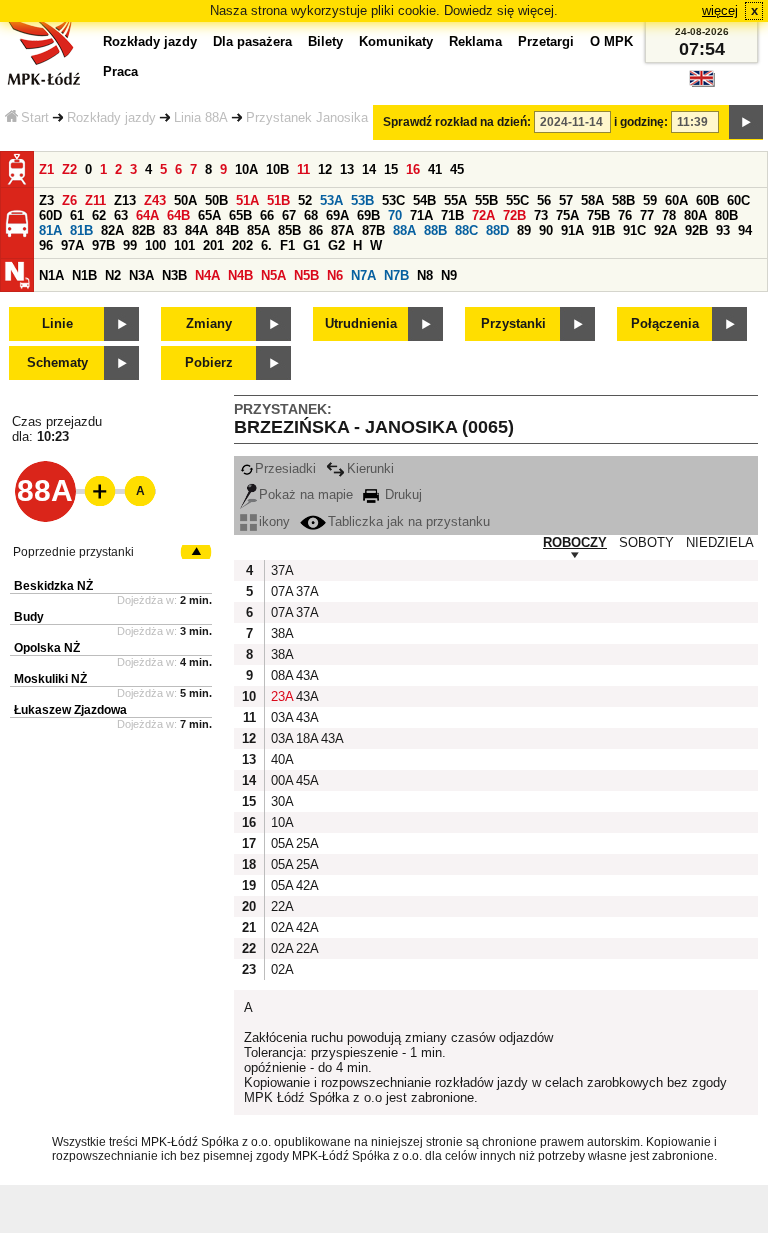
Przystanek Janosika (307, 117)
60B (707, 200)
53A (331, 200)
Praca (120, 71)
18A (306, 738)
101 (184, 245)
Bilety (325, 41)
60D (50, 215)
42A (306, 885)
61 (77, 215)
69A (337, 215)
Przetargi (546, 41)
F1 (287, 245)
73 (541, 215)
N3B (174, 275)
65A (209, 215)
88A (404, 230)
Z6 (69, 200)
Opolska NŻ (47, 648)
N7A (363, 275)
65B (240, 215)
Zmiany (209, 323)
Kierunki (370, 468)
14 (369, 169)
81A (50, 230)
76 (625, 215)
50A (185, 200)
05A (281, 843)
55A (455, 200)
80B (726, 215)
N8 (425, 275)
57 (566, 200)
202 (242, 245)
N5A (273, 275)
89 (524, 230)
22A (281, 906)
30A (281, 801)
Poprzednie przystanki (73, 552)
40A (281, 759)
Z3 (46, 200)
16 (413, 169)
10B (277, 169)
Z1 (46, 169)
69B (368, 215)
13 (347, 169)
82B (143, 230)
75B (598, 215)
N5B (306, 275)
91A (572, 230)
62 (99, 215)
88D (497, 230)
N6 (335, 275)
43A (306, 675)
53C (393, 200)
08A (281, 675)
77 (647, 215)
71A (421, 215)
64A (147, 215)
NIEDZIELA (720, 542)
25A (306, 843)
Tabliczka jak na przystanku (409, 521)
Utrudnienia (361, 323)
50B (216, 200)
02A (281, 927)
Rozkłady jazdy (111, 117)
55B (486, 200)
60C (738, 200)
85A (258, 230)
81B (81, 230)
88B (435, 230)
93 (723, 230)
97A (72, 245)
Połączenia (665, 323)
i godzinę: (641, 122)
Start (35, 117)
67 (289, 215)
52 (305, 200)
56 (544, 200)
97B (103, 245)
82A (112, 230)
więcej (720, 10)
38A (281, 633)
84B (227, 230)
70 (395, 215)
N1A (51, 275)
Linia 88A (201, 117)
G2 (336, 245)
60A (676, 200)
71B (452, 215)
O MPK (611, 41)
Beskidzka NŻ (53, 586)
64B (178, 215)
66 (267, 215)
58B (623, 200)
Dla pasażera (252, 41)
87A (342, 230)
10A (246, 169)
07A (281, 591)
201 (213, 245)
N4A (207, 275)
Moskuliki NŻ (50, 679)
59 (650, 200)
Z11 (95, 200)
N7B (396, 275)
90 (546, 230)
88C (466, 230)
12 (325, 169)
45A (306, 780)
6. (266, 245)
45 (457, 169)
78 (669, 215)
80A (695, 215)
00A (281, 780)
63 (121, 215)
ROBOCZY (575, 542)
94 (745, 230)
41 (435, 169)
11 (303, 169)
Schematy (57, 362)
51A (247, 200)
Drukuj (401, 494)
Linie (57, 323)
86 (316, 230)
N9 (449, 275)
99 (130, 245)
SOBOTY (646, 542)
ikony (274, 521)
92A (665, 230)
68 (311, 215)
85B (289, 230)
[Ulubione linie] (94, 491)
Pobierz (209, 362)
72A (483, 215)
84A (196, 230)
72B (514, 215)
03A (281, 717)
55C (517, 200)
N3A (141, 275)
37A (281, 570)
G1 (311, 245)
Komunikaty (396, 41)
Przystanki (513, 323)
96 (46, 245)
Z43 (155, 200)
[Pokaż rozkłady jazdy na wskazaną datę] (746, 122)
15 (391, 169)
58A (592, 200)
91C (634, 230)
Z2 (69, 169)
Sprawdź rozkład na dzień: (457, 122)
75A (567, 215)
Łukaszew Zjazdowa (70, 710)
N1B (84, 275)
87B (373, 230)
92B (696, 230)
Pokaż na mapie (306, 494)
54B (424, 200)
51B (278, 200)
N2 (113, 275)
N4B (240, 275)
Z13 (125, 200)
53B (362, 200)
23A (281, 696)
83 (170, 230)
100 (155, 245)
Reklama (475, 41)
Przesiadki (285, 468)
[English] (702, 83)
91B (603, 230)
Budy (29, 617)
